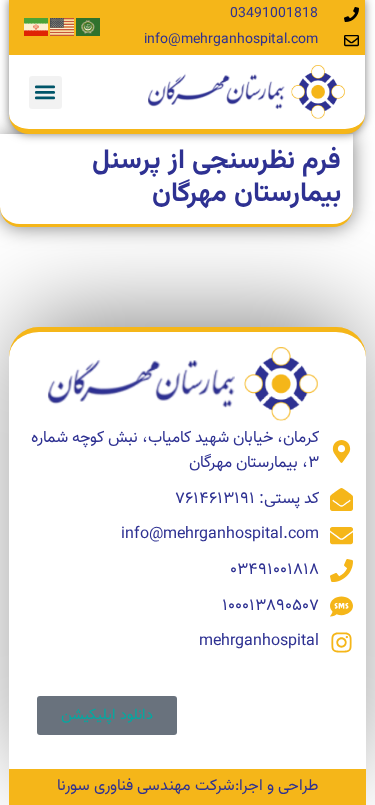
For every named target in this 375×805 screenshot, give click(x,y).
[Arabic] (89, 27)
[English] (63, 27)
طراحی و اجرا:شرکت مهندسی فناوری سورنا (187, 786)
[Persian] (37, 27)
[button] (45, 92)
